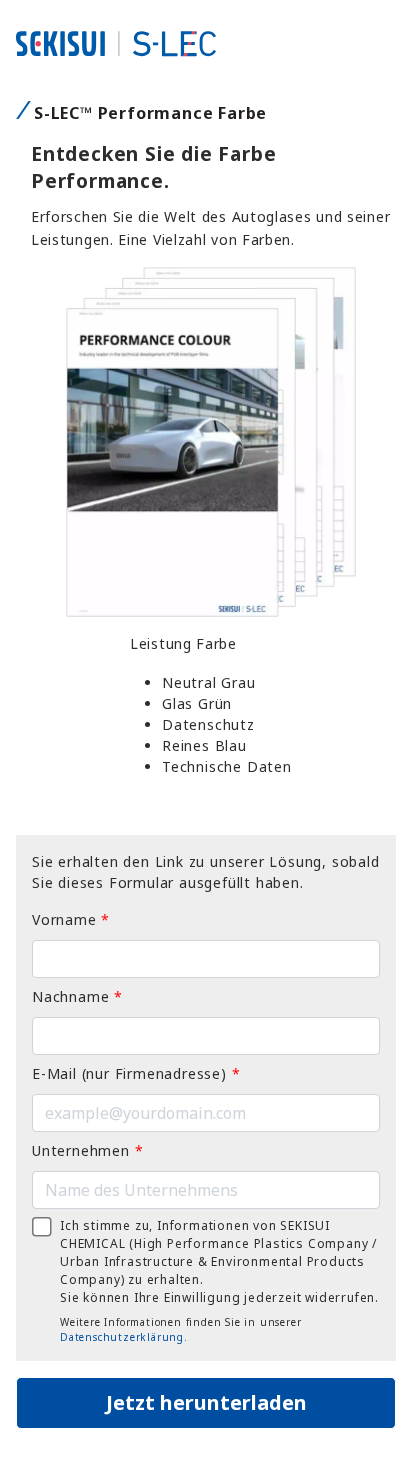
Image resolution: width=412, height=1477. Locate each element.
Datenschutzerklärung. (124, 1337)
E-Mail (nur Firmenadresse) (136, 1073)
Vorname (71, 919)
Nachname (77, 996)
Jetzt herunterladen (206, 1402)
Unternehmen (87, 1150)
